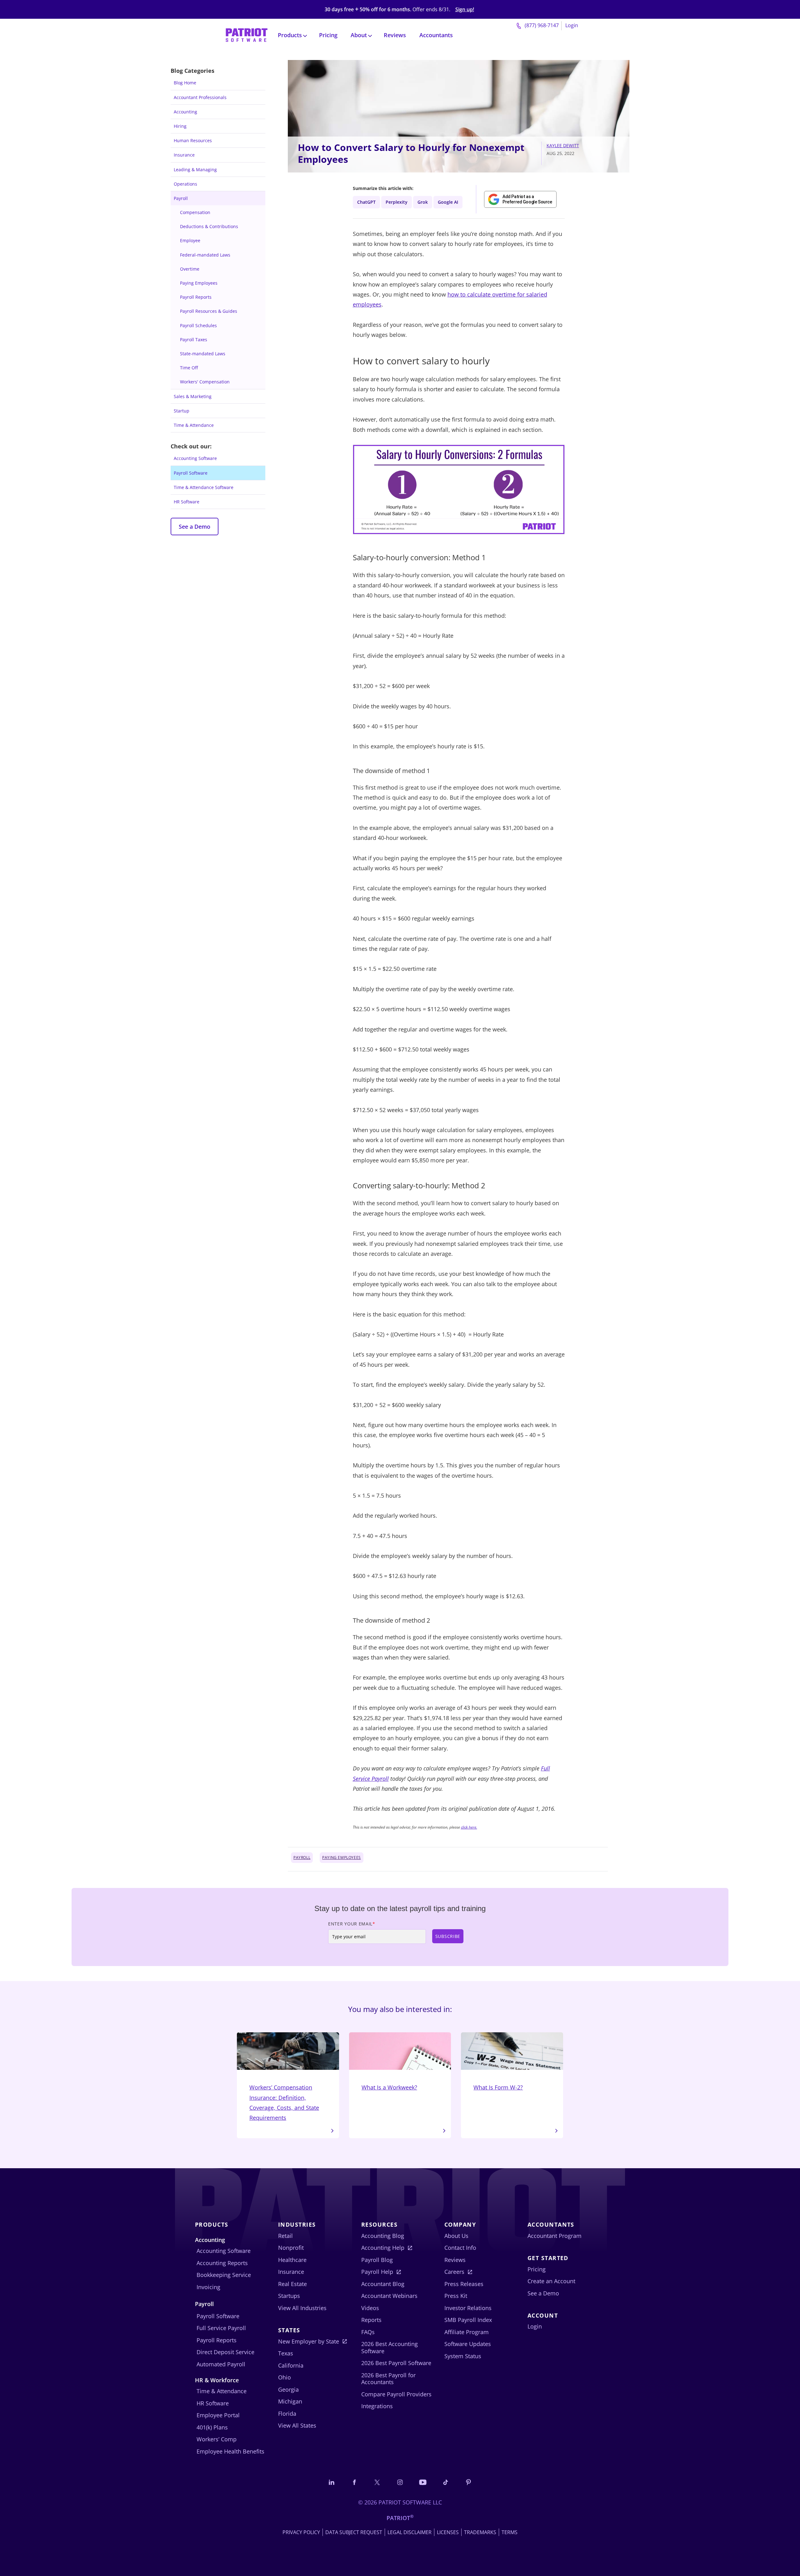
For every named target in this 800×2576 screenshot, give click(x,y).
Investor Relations (468, 2308)
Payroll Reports (196, 297)
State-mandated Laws (203, 354)
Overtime (190, 269)
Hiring (180, 126)
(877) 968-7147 (541, 25)
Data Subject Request (354, 2532)
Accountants (436, 35)
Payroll (181, 198)
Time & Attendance (194, 425)
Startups (289, 2296)
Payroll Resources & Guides (209, 311)
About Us (456, 2236)
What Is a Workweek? (389, 2087)
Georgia (288, 2389)
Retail (285, 2236)
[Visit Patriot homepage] (247, 35)
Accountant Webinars (389, 2296)
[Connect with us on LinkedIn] (332, 2482)
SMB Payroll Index (468, 2320)
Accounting (185, 112)
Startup (182, 411)
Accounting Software (195, 458)
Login (572, 25)
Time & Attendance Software (204, 487)
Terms (510, 2532)
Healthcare (292, 2260)
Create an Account (551, 2281)
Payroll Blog (377, 2260)
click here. (469, 1827)
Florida (287, 2414)
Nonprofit (291, 2248)
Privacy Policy (301, 2532)
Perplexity (397, 202)
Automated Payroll (221, 2364)
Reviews (395, 35)
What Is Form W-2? (498, 2087)
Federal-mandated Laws (205, 255)
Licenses (448, 2532)
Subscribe (448, 1936)
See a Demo (195, 527)
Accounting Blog (383, 2236)
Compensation (195, 212)
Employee (190, 240)
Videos (370, 2308)
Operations (185, 184)
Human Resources (193, 140)
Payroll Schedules (198, 325)
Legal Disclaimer (410, 2532)
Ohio (285, 2377)
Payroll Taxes (194, 339)
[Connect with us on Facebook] (354, 2482)
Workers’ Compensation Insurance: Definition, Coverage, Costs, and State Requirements (284, 2102)
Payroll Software (191, 473)
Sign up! (465, 10)
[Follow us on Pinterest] (468, 2482)
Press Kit (456, 2296)
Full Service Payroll (221, 2328)
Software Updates (468, 2344)
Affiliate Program (467, 2332)
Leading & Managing (195, 170)
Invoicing (208, 2287)
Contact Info (460, 2248)
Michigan (290, 2401)
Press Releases (464, 2284)
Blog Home (185, 83)
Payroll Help (377, 2272)
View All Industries (302, 2308)
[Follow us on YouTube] (423, 2482)
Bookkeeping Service (224, 2275)
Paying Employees (199, 283)
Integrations (377, 2406)
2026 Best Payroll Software (396, 2363)
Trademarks (480, 2532)
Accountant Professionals (200, 97)
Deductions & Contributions (209, 226)
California (291, 2365)
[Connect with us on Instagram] (400, 2482)
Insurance (184, 155)
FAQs (368, 2332)
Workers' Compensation (205, 382)
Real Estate (292, 2284)
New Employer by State (309, 2341)
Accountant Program (555, 2236)
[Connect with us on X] (377, 2482)
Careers (454, 2272)
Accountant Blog (383, 2284)
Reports (371, 2320)
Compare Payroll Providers (396, 2394)
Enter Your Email (352, 1924)
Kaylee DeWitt (563, 145)
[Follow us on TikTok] (446, 2482)
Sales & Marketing (193, 396)
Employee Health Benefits (230, 2451)
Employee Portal (218, 2415)
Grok (423, 202)
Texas (286, 2353)
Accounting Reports (222, 2263)
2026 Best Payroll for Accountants (388, 2379)
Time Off (189, 368)
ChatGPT (366, 202)
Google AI (448, 202)
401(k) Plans (212, 2427)
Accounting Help (383, 2248)
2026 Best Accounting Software (390, 2347)
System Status (463, 2356)
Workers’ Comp (217, 2439)
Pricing (328, 35)
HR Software (187, 502)
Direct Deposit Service (225, 2352)
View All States (297, 2425)
